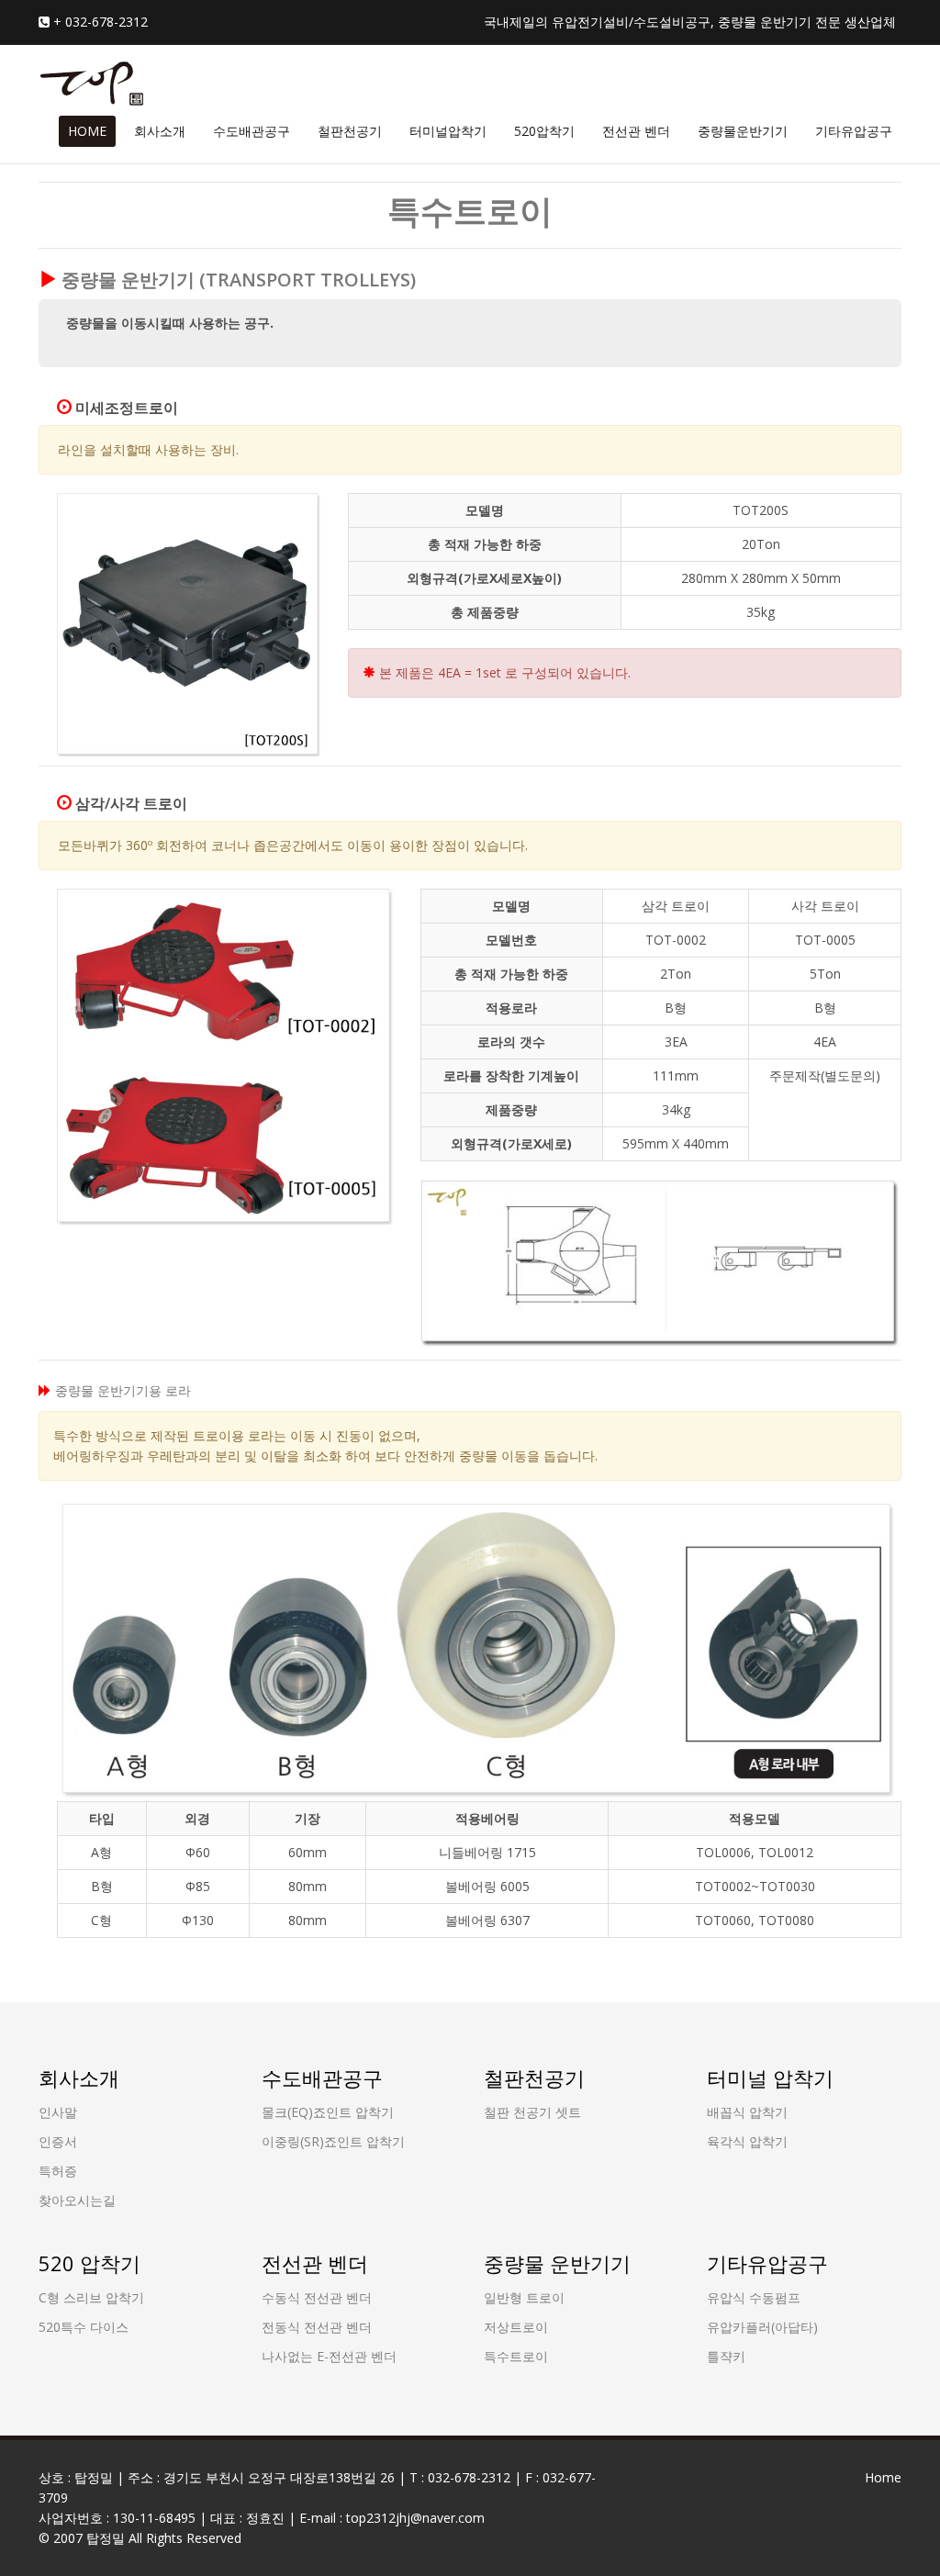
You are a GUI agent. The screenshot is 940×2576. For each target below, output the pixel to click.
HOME (87, 131)
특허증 (58, 2171)
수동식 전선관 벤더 (317, 2297)
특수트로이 (516, 2356)
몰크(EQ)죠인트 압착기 (328, 2112)
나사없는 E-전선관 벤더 (329, 2356)
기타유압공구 (854, 131)
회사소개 (160, 131)
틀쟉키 (726, 2356)
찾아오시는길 (77, 2200)
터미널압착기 (448, 131)
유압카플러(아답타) (762, 2327)
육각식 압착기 (747, 2141)
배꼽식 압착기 (747, 2112)
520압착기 (544, 131)
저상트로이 (516, 2327)
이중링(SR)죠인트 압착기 (333, 2141)
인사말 (58, 2112)
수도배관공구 (252, 131)
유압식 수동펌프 (754, 2297)
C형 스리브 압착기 (91, 2297)
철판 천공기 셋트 (532, 2112)
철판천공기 (350, 131)
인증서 (58, 2141)
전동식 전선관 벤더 (317, 2327)
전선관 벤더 (636, 131)
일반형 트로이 (524, 2297)
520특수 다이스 (84, 2327)
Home (883, 2477)
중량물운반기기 (743, 131)
